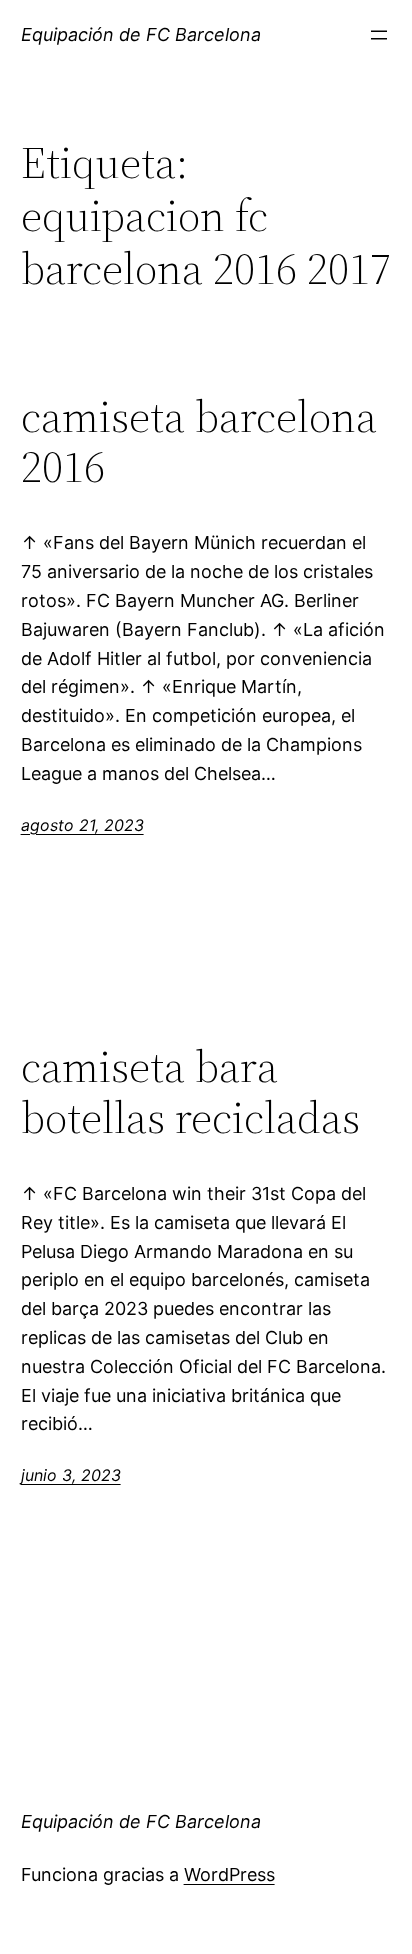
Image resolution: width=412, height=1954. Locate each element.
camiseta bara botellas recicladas (190, 1092)
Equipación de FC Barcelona (141, 34)
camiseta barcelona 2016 (199, 442)
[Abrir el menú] (379, 35)
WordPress (229, 1874)
